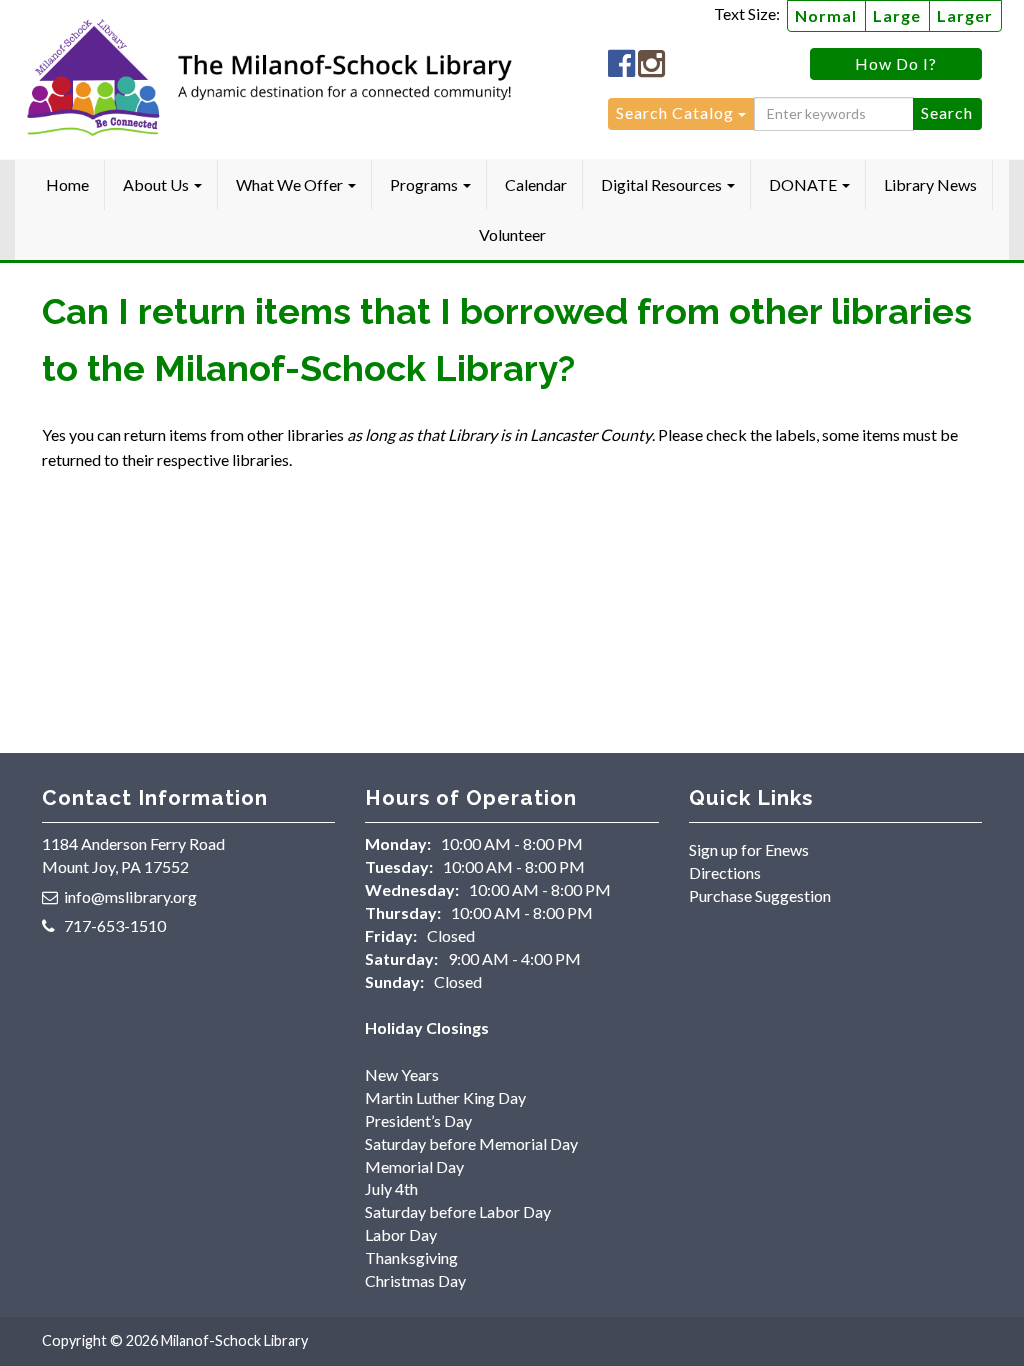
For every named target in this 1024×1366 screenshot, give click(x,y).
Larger (965, 15)
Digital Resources (663, 184)
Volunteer (512, 234)
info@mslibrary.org (130, 896)
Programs (425, 184)
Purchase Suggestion (760, 895)
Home (67, 184)
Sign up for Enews (749, 849)
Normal (826, 15)
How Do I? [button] (896, 63)
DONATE (804, 184)
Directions (725, 872)
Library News (930, 184)
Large (897, 15)
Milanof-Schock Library (234, 1340)
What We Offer (291, 184)
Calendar (536, 184)
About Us (157, 184)
